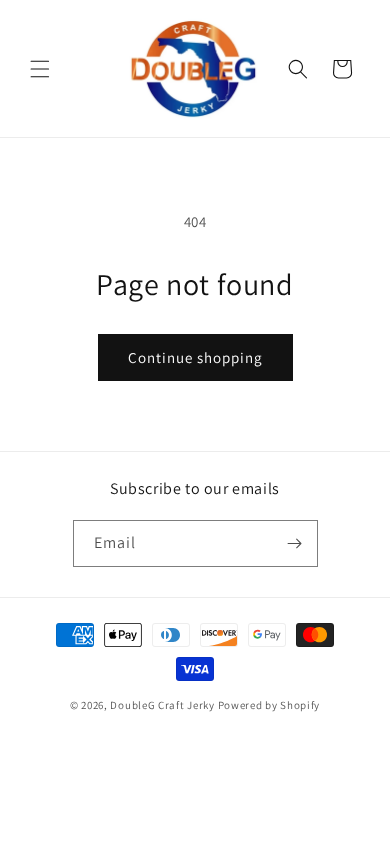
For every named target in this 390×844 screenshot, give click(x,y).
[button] (40, 69)
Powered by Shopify (269, 705)
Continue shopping (195, 357)
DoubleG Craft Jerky (162, 705)
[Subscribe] (295, 543)
